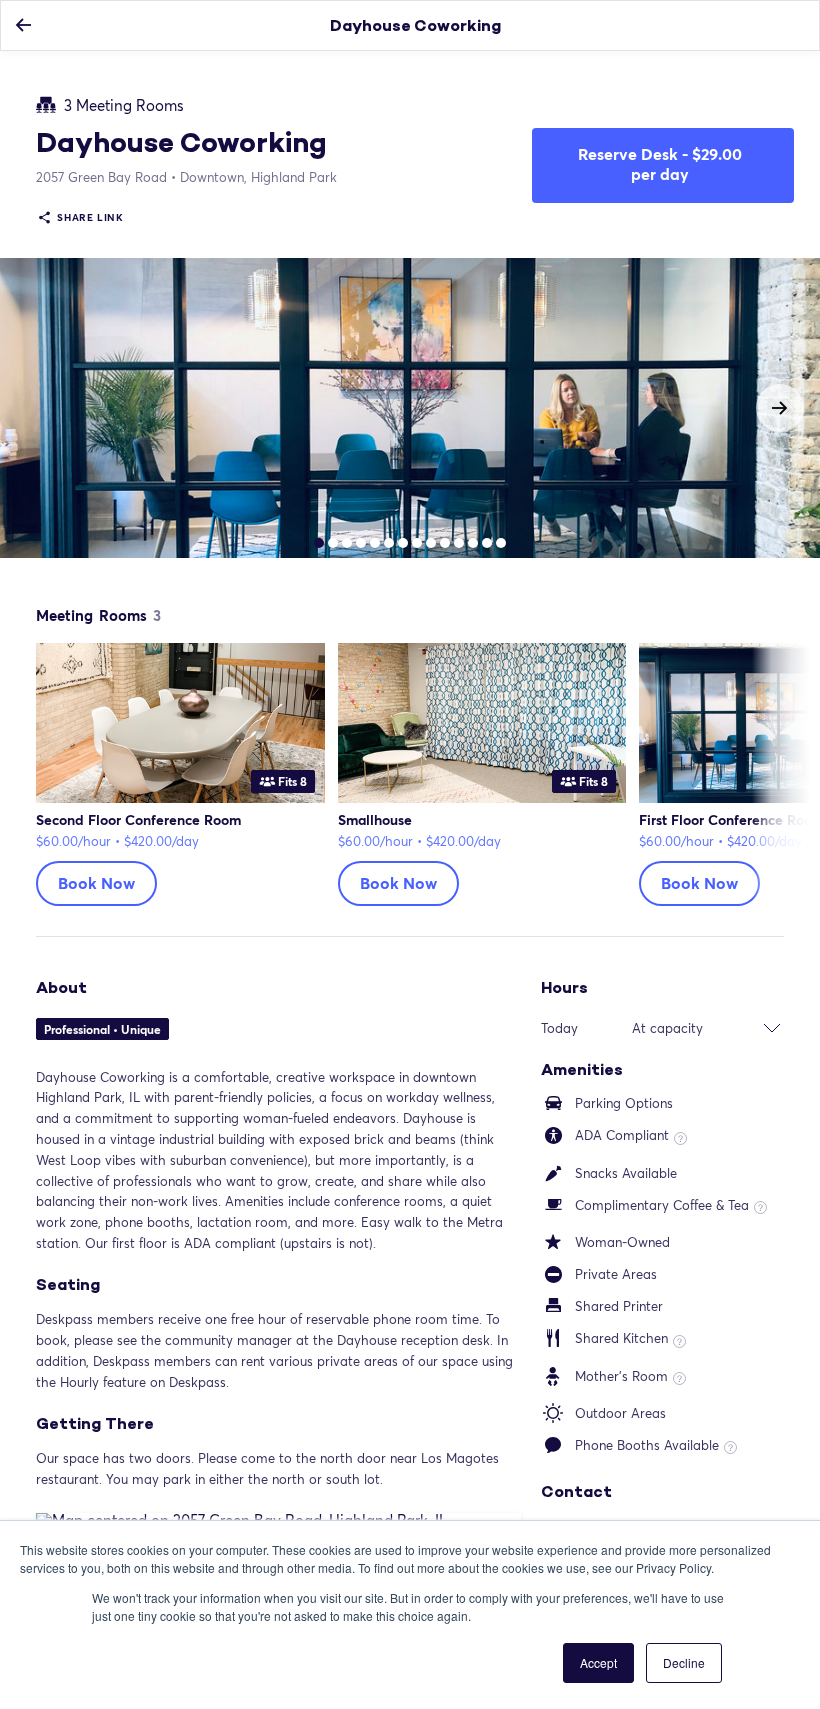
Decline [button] (684, 1662)
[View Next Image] (780, 408)
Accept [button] (598, 1662)
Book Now (96, 882)
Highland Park (258, 177)
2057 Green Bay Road (101, 177)
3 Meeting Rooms (124, 105)
